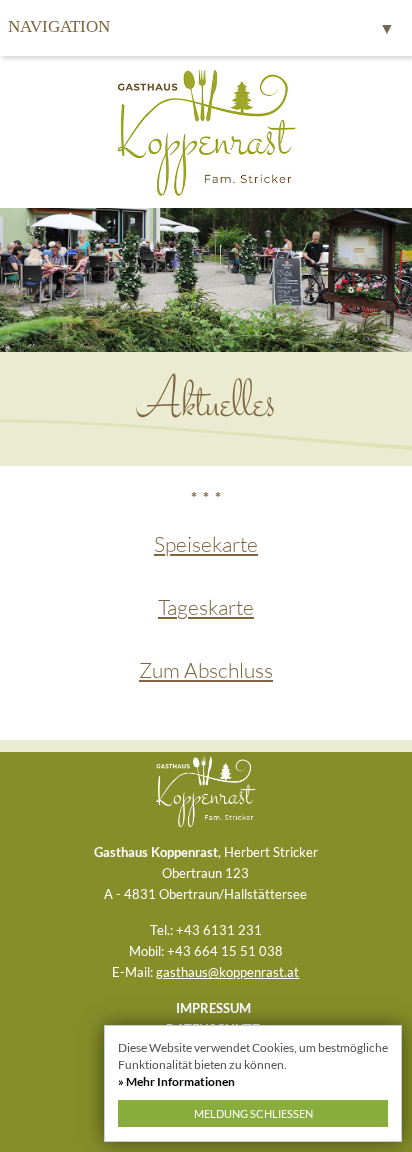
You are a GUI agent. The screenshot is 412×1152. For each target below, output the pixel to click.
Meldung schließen (253, 1113)
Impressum (213, 1008)
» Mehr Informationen (176, 1081)
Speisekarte (206, 544)
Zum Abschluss (206, 670)
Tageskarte (206, 607)
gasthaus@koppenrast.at (227, 972)
